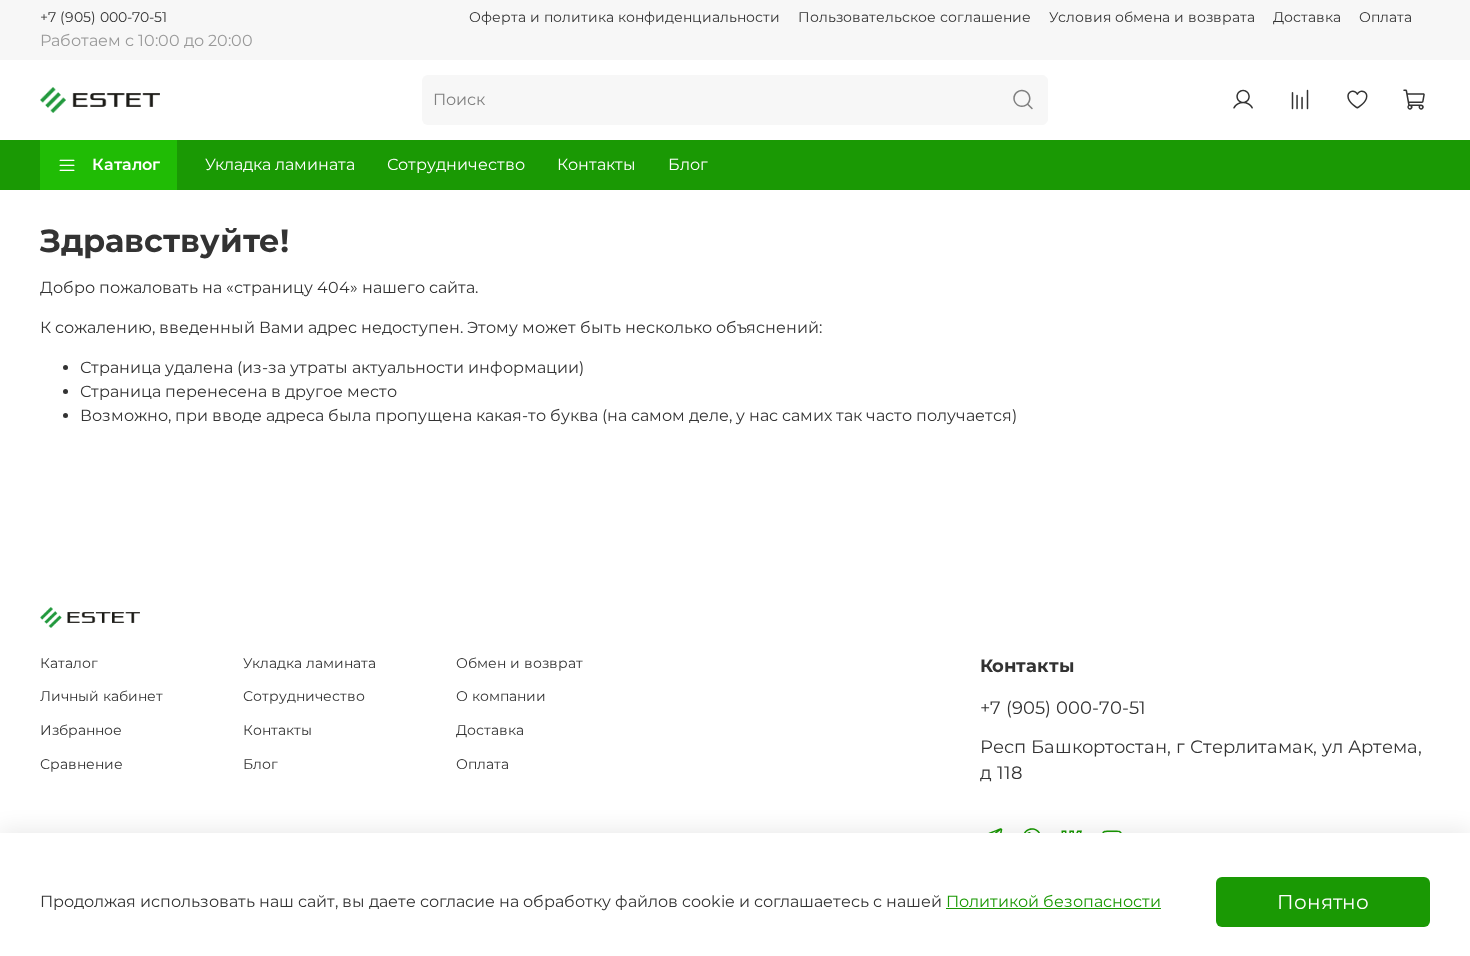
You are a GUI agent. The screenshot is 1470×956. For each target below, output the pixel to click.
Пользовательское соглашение (914, 17)
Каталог (126, 164)
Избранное (81, 730)
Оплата (1385, 17)
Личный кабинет (101, 696)
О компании (501, 696)
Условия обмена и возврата (1152, 17)
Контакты (596, 164)
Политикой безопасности (1053, 901)
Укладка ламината (280, 164)
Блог (688, 164)
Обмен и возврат (519, 663)
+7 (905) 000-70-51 (103, 17)
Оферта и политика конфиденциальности (624, 17)
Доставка (1307, 17)
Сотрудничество (456, 164)
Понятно (1323, 902)
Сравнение (81, 764)
